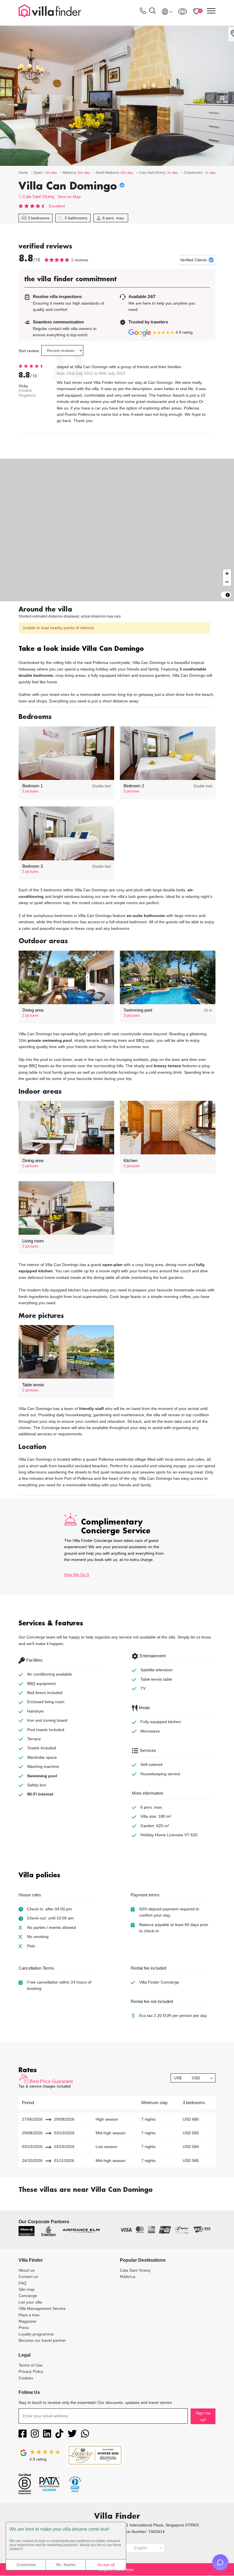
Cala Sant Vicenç (39, 196)
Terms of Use (31, 2365)
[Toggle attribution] (228, 595)
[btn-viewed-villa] (182, 11)
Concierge (28, 2296)
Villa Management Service (42, 2308)
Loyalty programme (36, 2334)
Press (24, 2328)
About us (27, 2270)
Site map (27, 2289)
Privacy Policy (31, 2371)
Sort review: (29, 351)
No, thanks (66, 2565)
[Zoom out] (227, 582)
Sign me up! (203, 2416)
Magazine (27, 2321)
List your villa (30, 2302)
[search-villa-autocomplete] (152, 12)
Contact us (28, 2277)
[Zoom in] (227, 573)
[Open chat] (220, 2562)
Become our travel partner (42, 2340)
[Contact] (143, 12)
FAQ (23, 2283)
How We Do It (77, 1575)
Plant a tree (29, 2315)
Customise (26, 2565)
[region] (117, 530)
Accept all (106, 2565)
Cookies (26, 2378)
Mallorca (128, 2277)
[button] (117, 649)
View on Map (69, 197)
